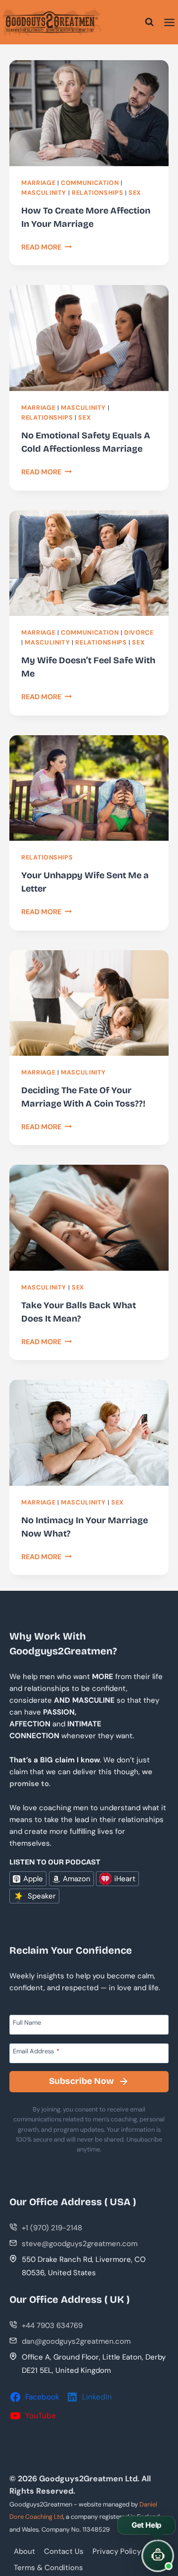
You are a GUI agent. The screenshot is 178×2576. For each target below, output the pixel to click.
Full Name (27, 2022)
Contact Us (64, 2551)
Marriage (38, 183)
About (24, 2551)
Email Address (36, 2051)
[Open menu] (169, 22)
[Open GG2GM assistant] (158, 2556)
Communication (90, 183)
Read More (47, 247)
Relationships (97, 193)
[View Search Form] (149, 22)
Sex (135, 193)
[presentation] (89, 113)
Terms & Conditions (48, 2568)
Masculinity (44, 193)
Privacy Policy (117, 2551)
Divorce (139, 633)
